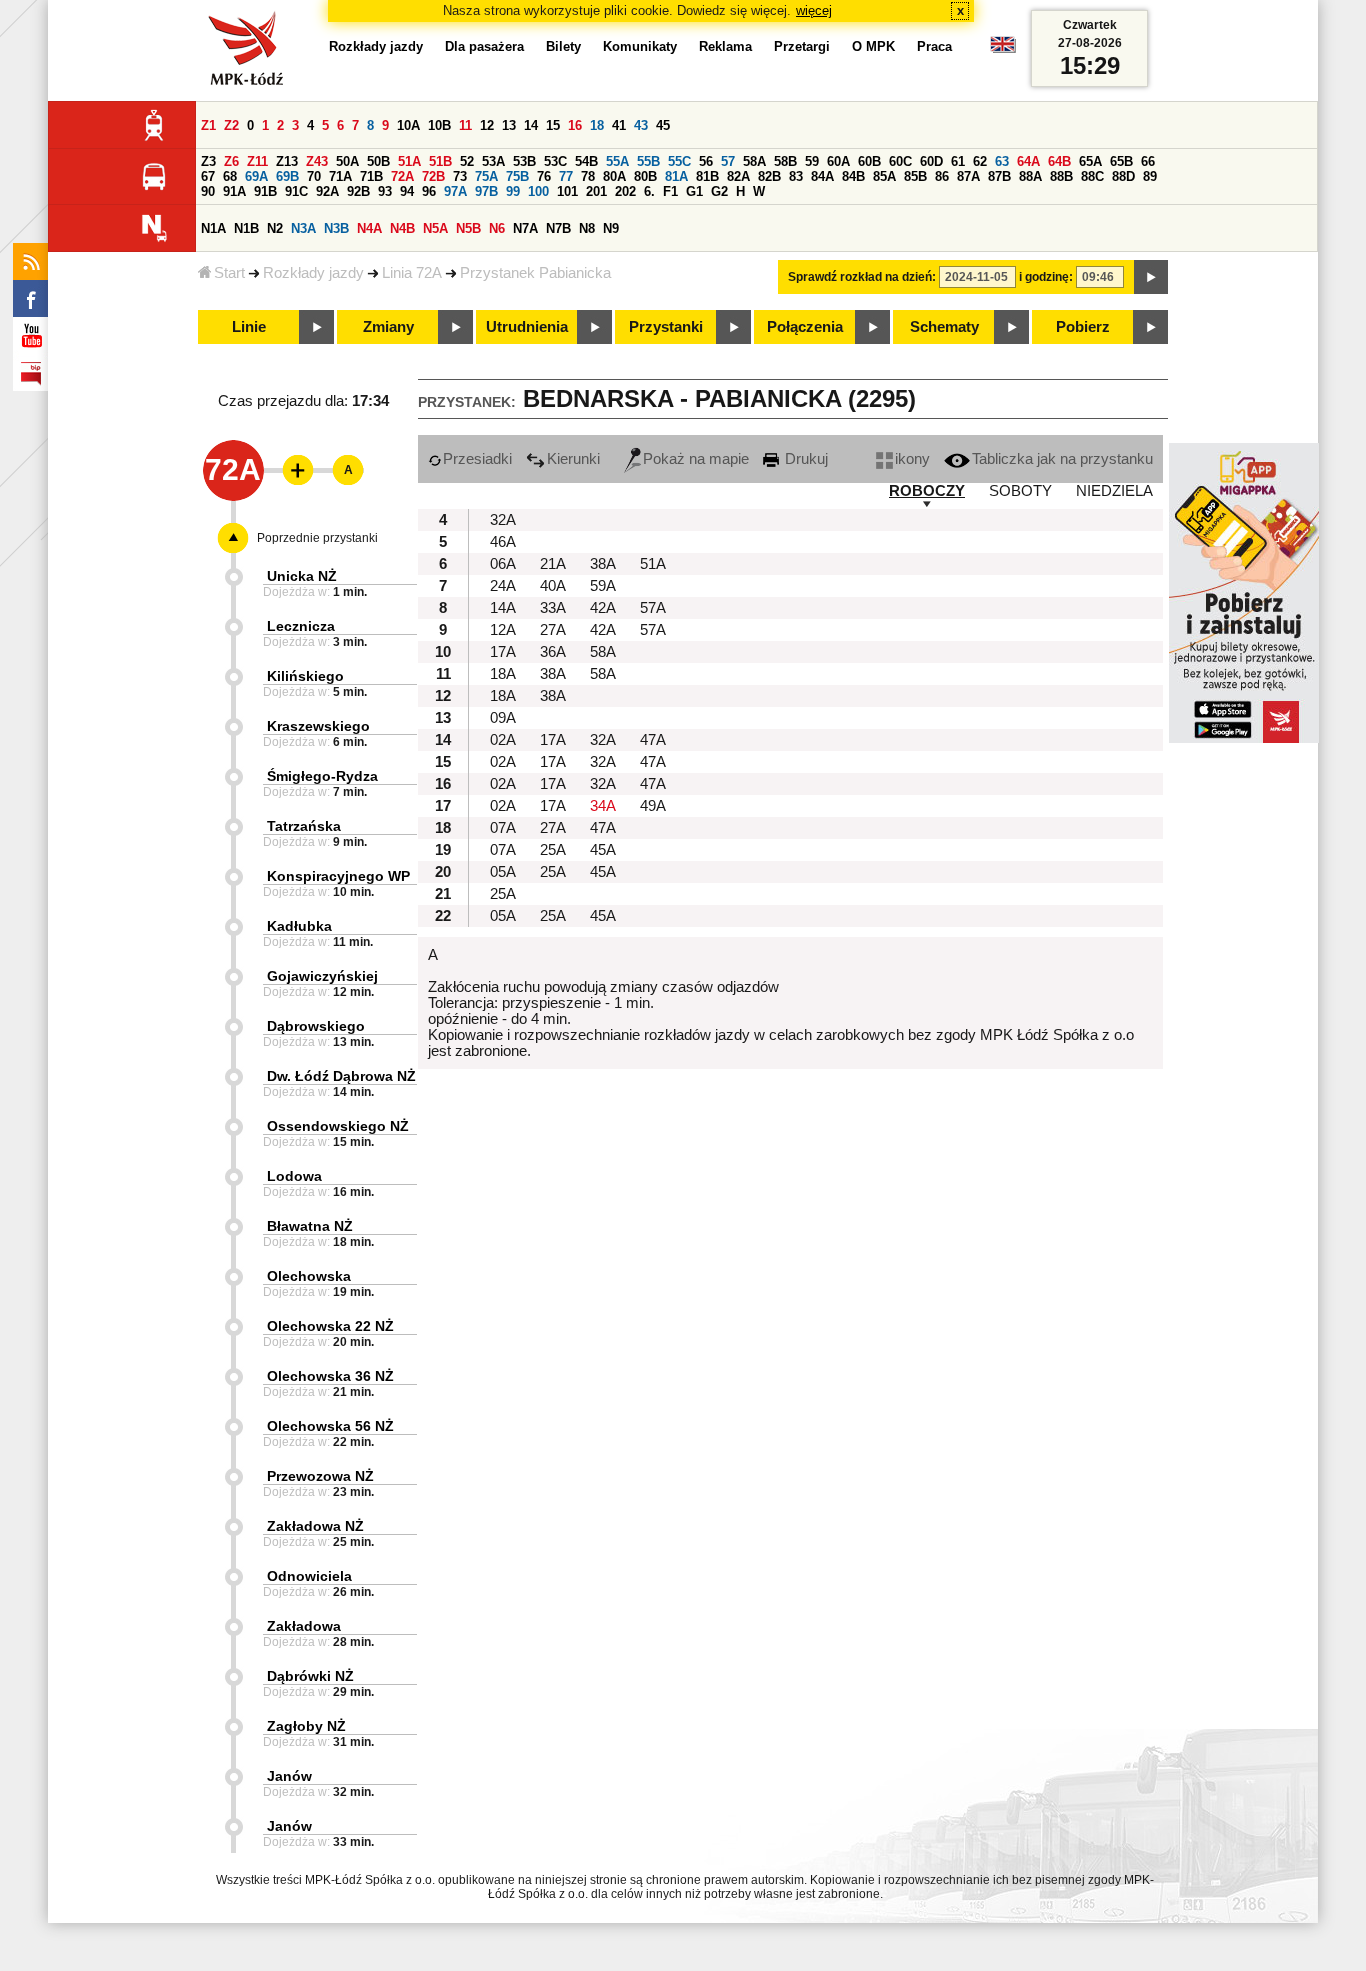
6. (649, 191)
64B (1059, 161)
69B (287, 176)
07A (503, 828)
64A (1028, 161)
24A (503, 586)
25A (553, 850)
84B (853, 176)
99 (513, 191)
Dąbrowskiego (316, 1026)
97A (455, 191)
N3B (336, 228)
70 (314, 176)
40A (553, 586)
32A (503, 520)
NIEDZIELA (1114, 491)
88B (1061, 176)
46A (503, 542)
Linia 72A (412, 273)
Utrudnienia (527, 327)
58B (785, 161)
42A (603, 608)
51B (440, 161)
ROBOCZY (927, 491)
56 (706, 161)
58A (754, 161)
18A (503, 674)
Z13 (287, 161)
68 (230, 176)
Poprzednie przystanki (317, 538)
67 (208, 176)
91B (265, 191)
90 (208, 191)
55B (648, 161)
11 (465, 125)
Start (229, 273)
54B (586, 161)
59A (603, 586)
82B (769, 176)
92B (358, 191)
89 (1150, 176)
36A (553, 652)
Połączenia (805, 327)
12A (503, 630)
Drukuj (804, 459)
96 (429, 191)
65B (1121, 161)
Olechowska (309, 1276)
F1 (670, 191)
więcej (814, 10)
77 (566, 176)
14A (503, 608)
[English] (1003, 49)
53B (524, 161)
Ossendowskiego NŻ (338, 1126)
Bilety (563, 46)
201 (596, 191)
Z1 (208, 125)
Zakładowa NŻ (315, 1526)
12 (487, 125)
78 (588, 176)
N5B (468, 228)
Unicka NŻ (302, 576)
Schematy (944, 327)
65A (1090, 161)
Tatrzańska (304, 826)
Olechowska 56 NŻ (330, 1426)
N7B (558, 228)
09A (503, 718)
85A (884, 176)
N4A (369, 228)
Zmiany (388, 327)
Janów (289, 1776)
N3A (303, 228)
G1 (694, 191)
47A (653, 740)
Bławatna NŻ (310, 1226)
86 (942, 176)
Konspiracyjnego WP (338, 876)
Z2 (231, 125)
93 (385, 191)
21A (553, 564)
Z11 (257, 161)
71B (371, 176)
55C (679, 161)
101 (567, 191)
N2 (275, 228)
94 (407, 191)
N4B (402, 228)
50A (347, 161)
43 (641, 125)
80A (614, 176)
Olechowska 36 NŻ (330, 1376)
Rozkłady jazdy (313, 273)
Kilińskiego (305, 676)
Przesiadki (477, 459)
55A (617, 161)
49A (653, 806)
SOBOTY (1020, 491)
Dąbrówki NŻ (310, 1676)
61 (958, 161)
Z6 (231, 161)
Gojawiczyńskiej (322, 976)
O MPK (873, 46)
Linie (249, 327)
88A (1030, 176)
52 (467, 161)
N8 (587, 228)
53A (493, 161)
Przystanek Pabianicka (535, 273)
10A (408, 125)
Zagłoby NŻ (306, 1726)
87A (968, 176)
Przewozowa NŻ (320, 1476)
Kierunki (573, 459)
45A (603, 850)
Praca (934, 46)
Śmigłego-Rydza (322, 776)
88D (1123, 176)
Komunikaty (640, 46)
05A (503, 872)
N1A (213, 228)
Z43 (317, 161)
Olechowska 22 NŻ (330, 1326)
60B (869, 161)
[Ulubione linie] (292, 470)
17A (503, 652)
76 (544, 176)
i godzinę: (1046, 277)
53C (555, 161)
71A (340, 176)
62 (980, 161)
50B (378, 161)
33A (553, 608)
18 (597, 125)
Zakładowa (304, 1626)
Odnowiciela (309, 1576)
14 (531, 125)
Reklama (725, 46)
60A (838, 161)
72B (433, 176)
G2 (719, 191)
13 (509, 125)
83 (796, 176)
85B (915, 176)
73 (460, 176)
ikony (912, 459)
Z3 (208, 161)
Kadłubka (299, 926)
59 (812, 161)
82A (738, 176)
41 (619, 125)
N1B (246, 228)
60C (900, 161)
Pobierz (1083, 327)
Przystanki (666, 327)
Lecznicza (301, 626)
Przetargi (802, 46)
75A (486, 176)
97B (486, 191)
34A (603, 806)
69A (256, 176)
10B (439, 125)
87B (999, 176)
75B (517, 176)
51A (409, 161)
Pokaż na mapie (696, 459)
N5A (435, 228)
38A (603, 564)
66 (1148, 161)
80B (645, 176)
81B (707, 176)
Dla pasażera (484, 46)
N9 (611, 228)
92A (327, 191)
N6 (497, 228)
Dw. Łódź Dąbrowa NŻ (341, 1076)
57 (728, 161)
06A (503, 564)
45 (663, 125)
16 (575, 125)
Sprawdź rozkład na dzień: (862, 277)
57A (653, 608)
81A (676, 176)
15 (553, 125)
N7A (525, 228)
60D (931, 161)
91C (296, 191)
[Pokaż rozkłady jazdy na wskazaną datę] (1151, 277)
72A (402, 176)
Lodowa (294, 1176)
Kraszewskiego (318, 726)
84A (822, 176)
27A (553, 630)
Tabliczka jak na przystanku (1062, 459)
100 (538, 191)
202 (625, 191)
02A (503, 740)
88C (1092, 176)
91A (234, 191)
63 (1002, 161)
